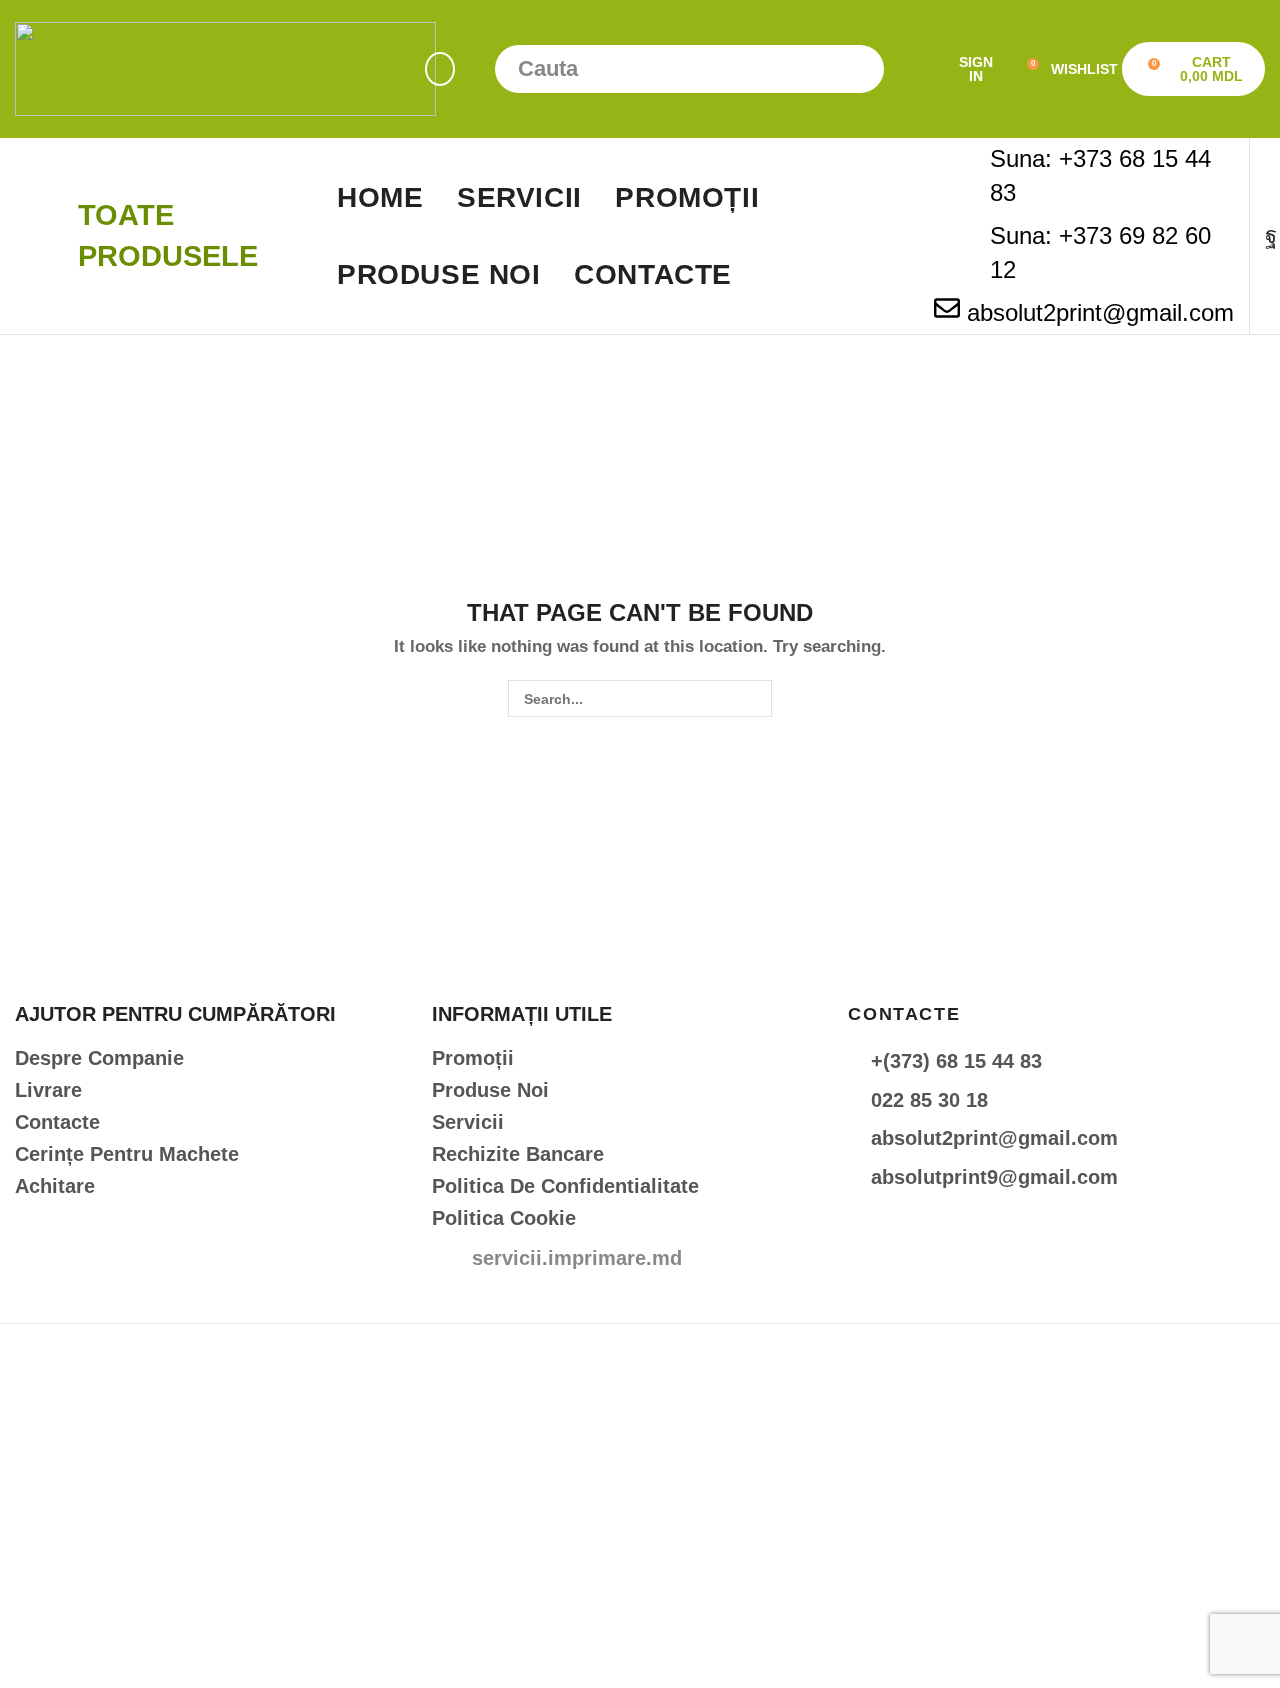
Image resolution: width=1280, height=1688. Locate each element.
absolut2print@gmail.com (1100, 312)
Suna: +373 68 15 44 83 (1100, 175)
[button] (440, 69)
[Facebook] (1271, 236)
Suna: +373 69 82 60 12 (1100, 252)
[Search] (860, 69)
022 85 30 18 (929, 1100)
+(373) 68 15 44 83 (956, 1061)
